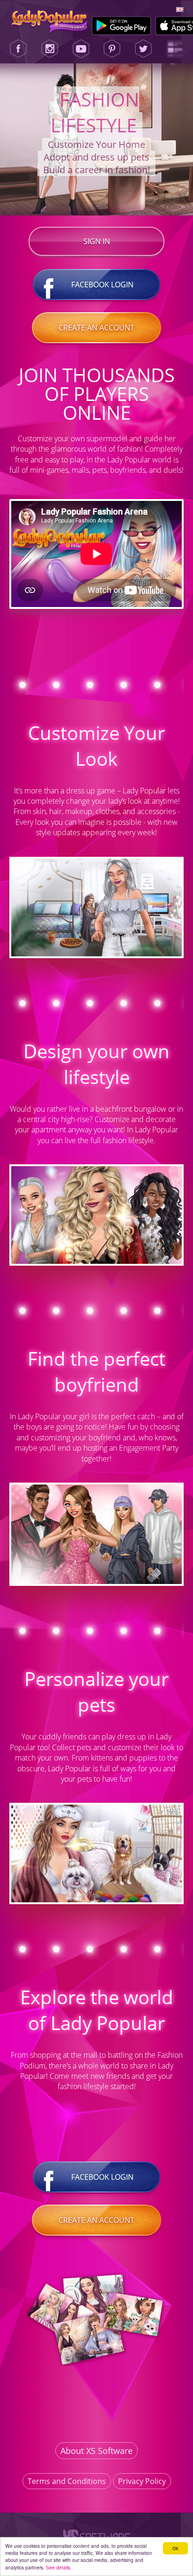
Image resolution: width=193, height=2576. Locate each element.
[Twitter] (143, 49)
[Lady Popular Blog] (175, 49)
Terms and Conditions (67, 2481)
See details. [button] (59, 2567)
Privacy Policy (142, 2481)
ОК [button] (175, 2548)
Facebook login (102, 285)
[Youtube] (81, 49)
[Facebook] (18, 49)
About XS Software (96, 2451)
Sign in (97, 241)
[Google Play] (122, 26)
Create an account (96, 328)
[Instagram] (50, 49)
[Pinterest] (112, 49)
